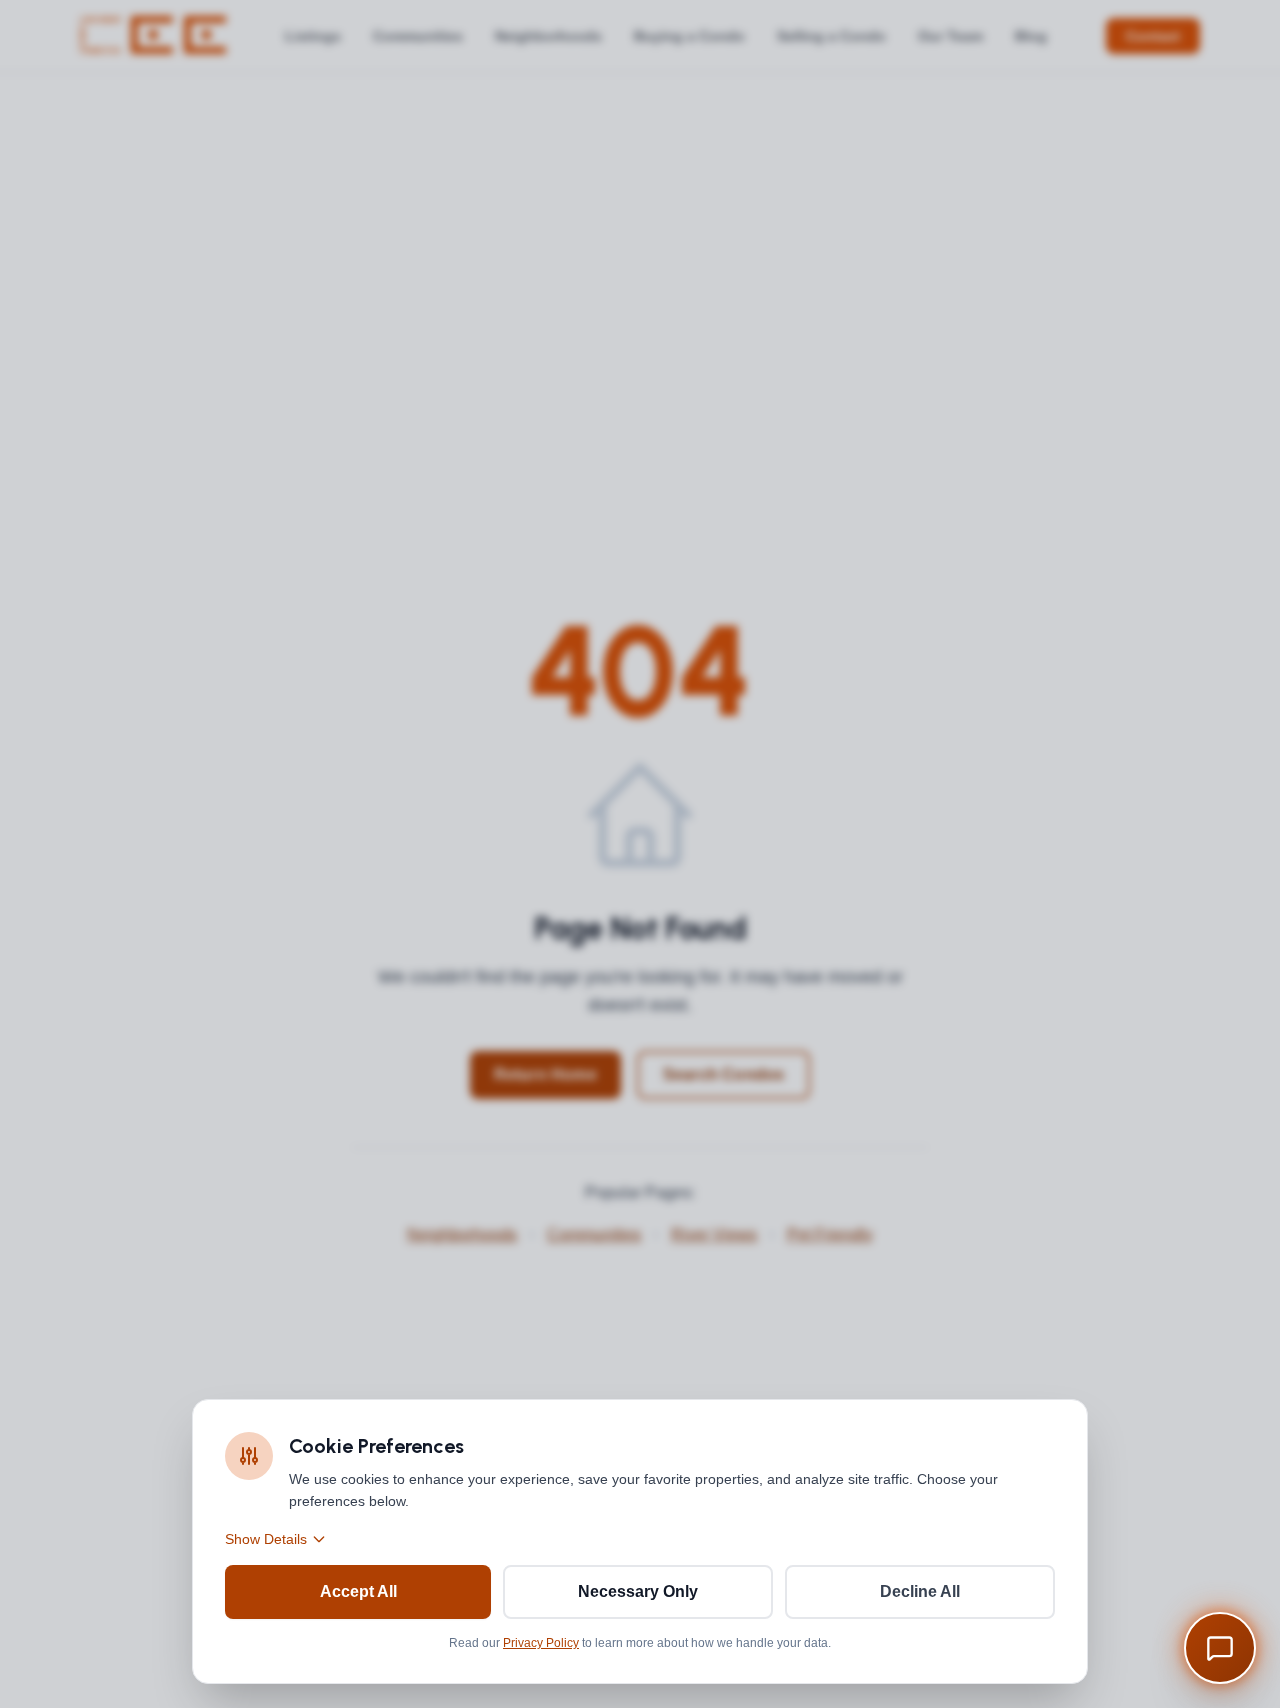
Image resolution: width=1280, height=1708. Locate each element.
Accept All (358, 1591)
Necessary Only (638, 1591)
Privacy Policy (541, 1643)
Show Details (266, 1539)
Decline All (920, 1591)
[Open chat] (1220, 1648)
